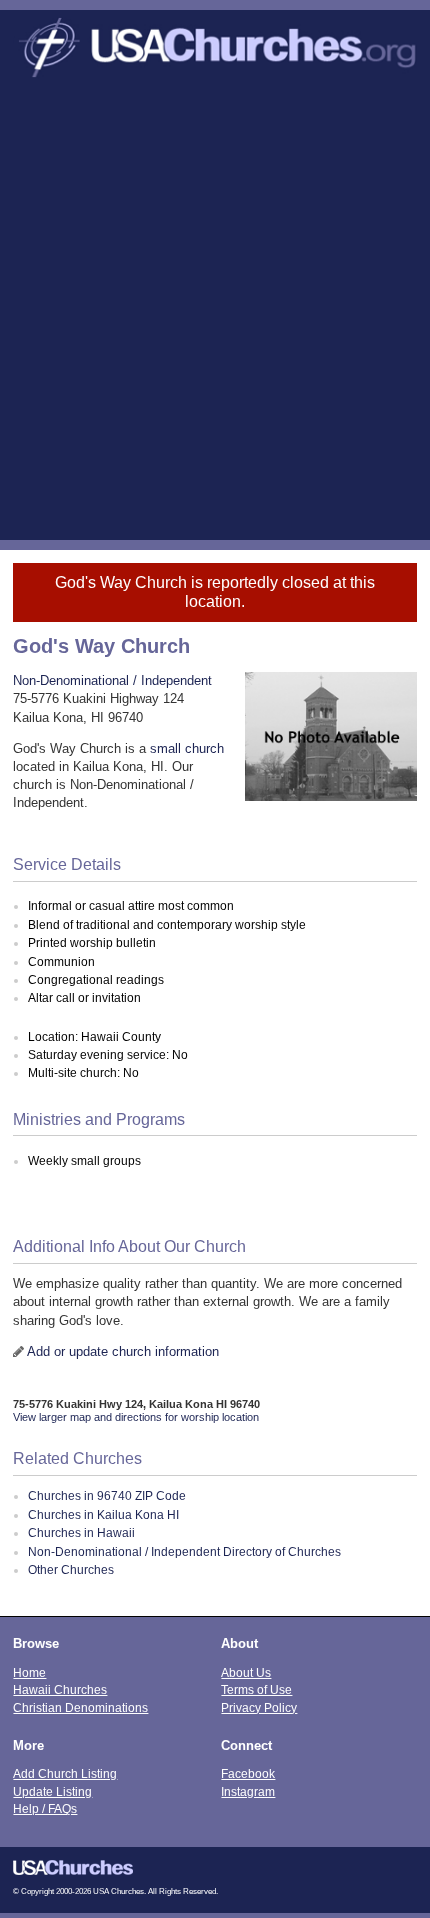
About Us (246, 1672)
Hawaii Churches (60, 1689)
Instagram (248, 1791)
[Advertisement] (215, 315)
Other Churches (71, 1570)
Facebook (248, 1773)
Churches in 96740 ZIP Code (107, 1496)
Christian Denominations (80, 1707)
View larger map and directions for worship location (136, 1417)
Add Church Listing (65, 1773)
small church (187, 748)
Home (29, 1672)
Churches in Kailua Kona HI (103, 1515)
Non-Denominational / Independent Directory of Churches (184, 1552)
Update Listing (52, 1791)
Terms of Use (256, 1689)
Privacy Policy (259, 1707)
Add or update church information (123, 1351)
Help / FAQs (45, 1808)
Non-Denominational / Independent (112, 680)
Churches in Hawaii (81, 1533)
